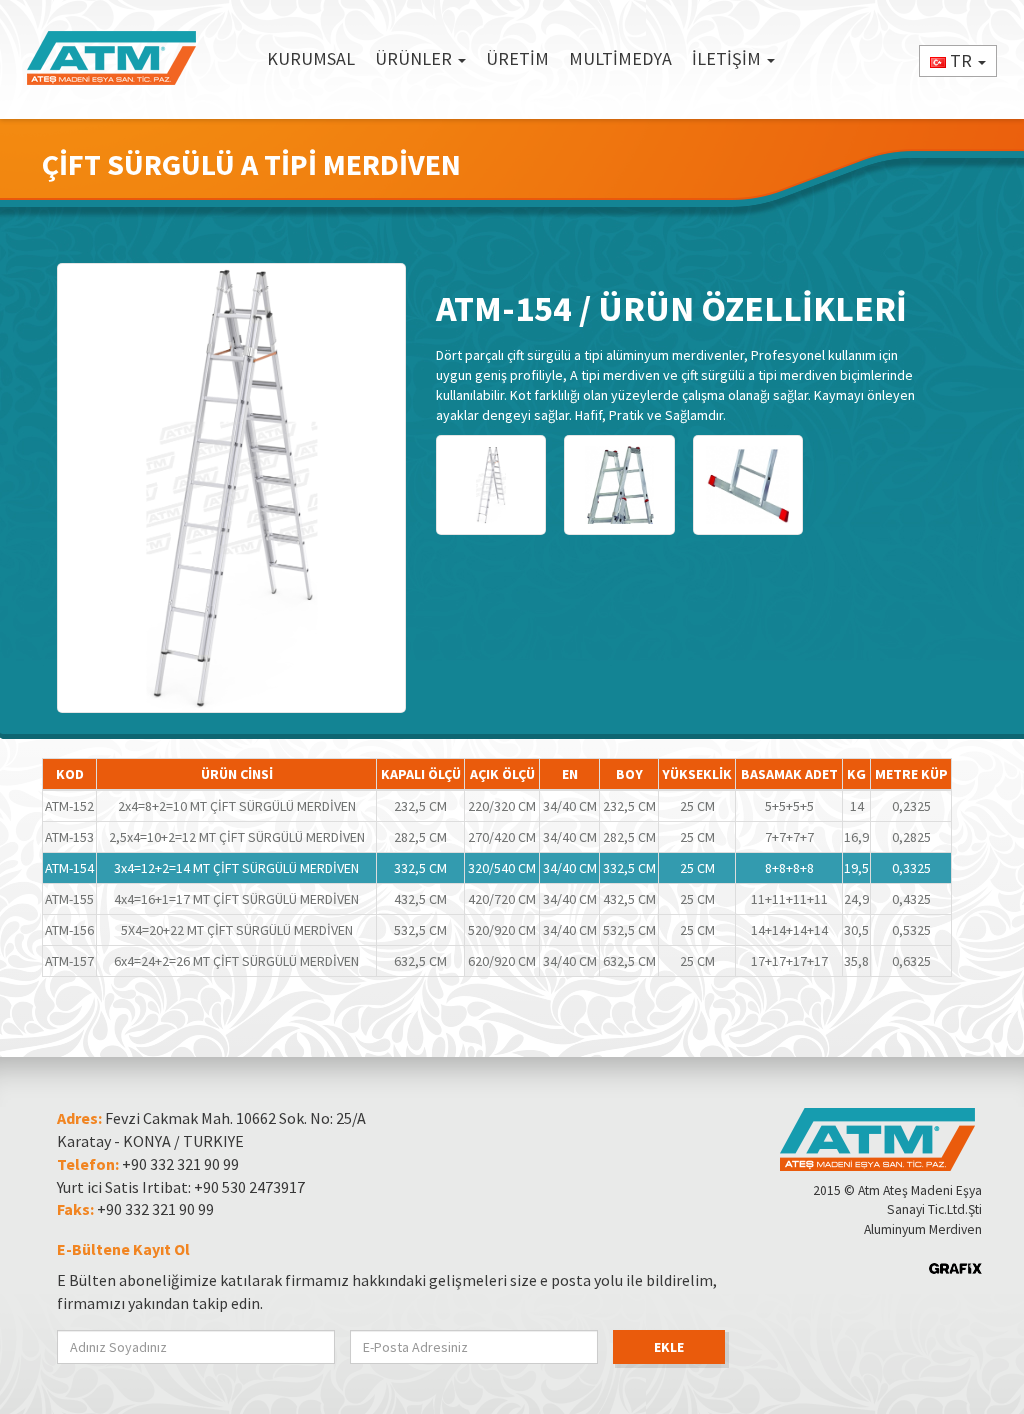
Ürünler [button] (415, 58)
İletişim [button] (728, 58)
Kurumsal (311, 58)
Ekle (669, 1347)
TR (961, 60)
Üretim (517, 58)
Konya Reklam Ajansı (955, 1268)
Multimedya (620, 58)
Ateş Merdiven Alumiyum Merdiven (112, 59)
